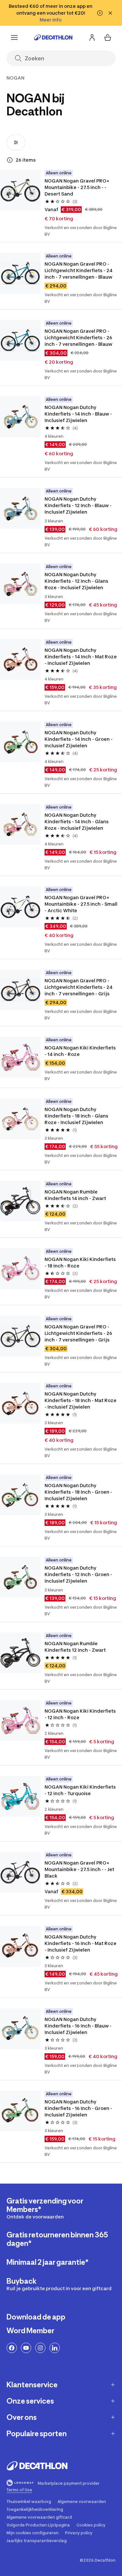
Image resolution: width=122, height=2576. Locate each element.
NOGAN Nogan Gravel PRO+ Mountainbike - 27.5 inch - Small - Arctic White (81, 904)
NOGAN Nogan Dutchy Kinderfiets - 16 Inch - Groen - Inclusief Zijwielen (79, 2108)
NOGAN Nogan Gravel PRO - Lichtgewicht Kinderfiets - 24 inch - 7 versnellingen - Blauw (79, 270)
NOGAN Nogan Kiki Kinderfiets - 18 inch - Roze (81, 1262)
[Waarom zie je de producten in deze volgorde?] (10, 160)
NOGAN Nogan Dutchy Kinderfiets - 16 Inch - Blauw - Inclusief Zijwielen (79, 2026)
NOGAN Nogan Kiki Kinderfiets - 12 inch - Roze (81, 1714)
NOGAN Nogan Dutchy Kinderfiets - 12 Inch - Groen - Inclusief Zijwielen (79, 1574)
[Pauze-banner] (100, 13)
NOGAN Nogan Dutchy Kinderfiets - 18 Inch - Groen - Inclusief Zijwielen (79, 1492)
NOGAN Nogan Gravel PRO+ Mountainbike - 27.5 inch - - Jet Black (80, 1869)
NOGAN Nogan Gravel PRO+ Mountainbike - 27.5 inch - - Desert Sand (77, 187)
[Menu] (14, 37)
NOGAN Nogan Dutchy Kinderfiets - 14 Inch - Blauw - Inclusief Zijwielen (79, 414)
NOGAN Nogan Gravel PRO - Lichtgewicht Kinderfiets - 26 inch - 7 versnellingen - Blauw (79, 337)
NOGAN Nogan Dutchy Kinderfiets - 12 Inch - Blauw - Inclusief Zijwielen (79, 505)
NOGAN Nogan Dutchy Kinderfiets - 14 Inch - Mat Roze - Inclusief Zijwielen (81, 657)
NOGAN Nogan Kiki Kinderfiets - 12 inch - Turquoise (81, 1790)
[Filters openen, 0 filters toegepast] (16, 142)
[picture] (20, 190)
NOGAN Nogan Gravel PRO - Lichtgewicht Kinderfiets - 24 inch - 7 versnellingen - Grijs (79, 987)
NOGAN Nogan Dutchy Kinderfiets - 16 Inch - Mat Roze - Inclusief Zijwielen (81, 1943)
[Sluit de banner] (110, 13)
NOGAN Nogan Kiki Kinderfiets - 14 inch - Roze (81, 1051)
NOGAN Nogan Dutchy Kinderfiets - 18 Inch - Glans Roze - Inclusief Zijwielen (77, 1116)
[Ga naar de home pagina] (53, 37)
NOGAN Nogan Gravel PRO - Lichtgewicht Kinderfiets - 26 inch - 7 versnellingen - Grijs (79, 1333)
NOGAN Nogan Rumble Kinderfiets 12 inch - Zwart (75, 1647)
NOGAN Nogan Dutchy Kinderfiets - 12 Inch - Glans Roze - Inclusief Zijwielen (77, 581)
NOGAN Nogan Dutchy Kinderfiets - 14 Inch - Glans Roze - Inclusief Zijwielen (77, 821)
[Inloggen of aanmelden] (92, 37)
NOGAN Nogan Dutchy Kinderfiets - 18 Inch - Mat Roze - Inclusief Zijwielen (81, 1400)
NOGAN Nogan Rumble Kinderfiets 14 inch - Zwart (75, 1195)
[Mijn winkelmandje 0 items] (108, 37)
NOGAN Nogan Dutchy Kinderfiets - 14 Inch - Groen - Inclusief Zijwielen (79, 739)
